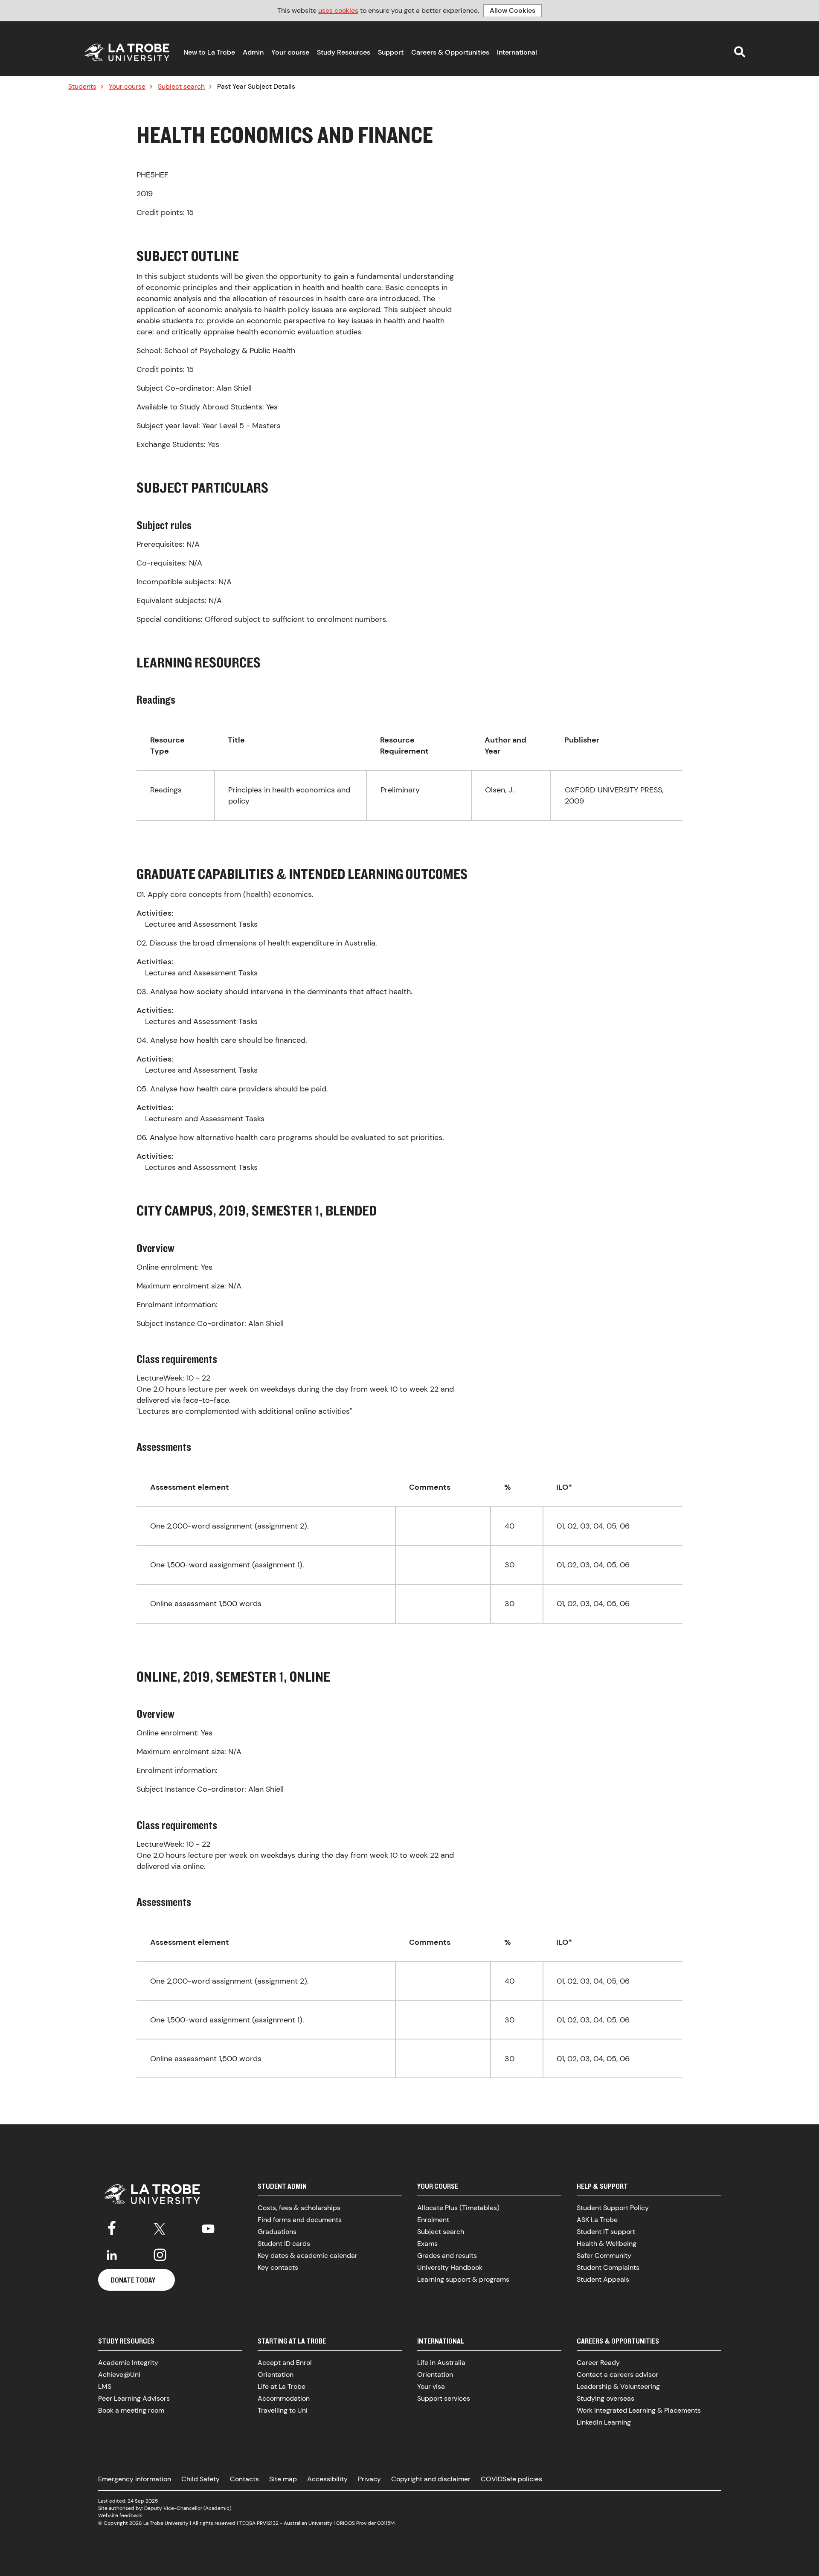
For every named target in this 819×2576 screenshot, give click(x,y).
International (517, 52)
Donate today (133, 2280)
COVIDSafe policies (511, 2479)
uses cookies (338, 10)
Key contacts (278, 2267)
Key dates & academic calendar (308, 2255)
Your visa (431, 2386)
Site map (283, 2479)
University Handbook (450, 2267)
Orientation (276, 2374)
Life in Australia (441, 2363)
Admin (253, 52)
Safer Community (604, 2255)
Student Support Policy (613, 2208)
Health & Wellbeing (607, 2244)
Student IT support (606, 2232)
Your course (290, 52)
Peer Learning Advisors (134, 2398)
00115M (386, 2523)
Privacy (369, 2479)
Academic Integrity (128, 2363)
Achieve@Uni (119, 2374)
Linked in (112, 2255)
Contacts (244, 2479)
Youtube (208, 2227)
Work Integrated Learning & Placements (639, 2410)
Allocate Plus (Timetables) (458, 2208)
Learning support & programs (463, 2279)
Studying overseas (606, 2398)
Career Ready (598, 2363)
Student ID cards (284, 2244)
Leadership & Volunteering (618, 2386)
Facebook (112, 2227)
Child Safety (200, 2479)
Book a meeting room (131, 2410)
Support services (444, 2398)
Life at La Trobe (282, 2386)
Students (82, 87)
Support (391, 52)
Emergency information (135, 2479)
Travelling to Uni (283, 2410)
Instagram (160, 2255)
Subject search (181, 87)
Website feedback (120, 2515)
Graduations (277, 2232)
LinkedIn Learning (604, 2422)
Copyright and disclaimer (431, 2479)
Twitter (160, 2227)
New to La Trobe (209, 52)
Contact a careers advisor (617, 2374)
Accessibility (327, 2479)
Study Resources (344, 52)
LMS (105, 2386)
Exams (427, 2244)
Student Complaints (608, 2267)
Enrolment (433, 2220)
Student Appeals (603, 2279)
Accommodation (284, 2398)
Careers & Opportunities (450, 52)
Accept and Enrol (285, 2363)
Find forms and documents (300, 2220)
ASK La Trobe (597, 2220)
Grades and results (447, 2255)
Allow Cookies (513, 10)
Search (740, 52)
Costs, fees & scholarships (299, 2208)
